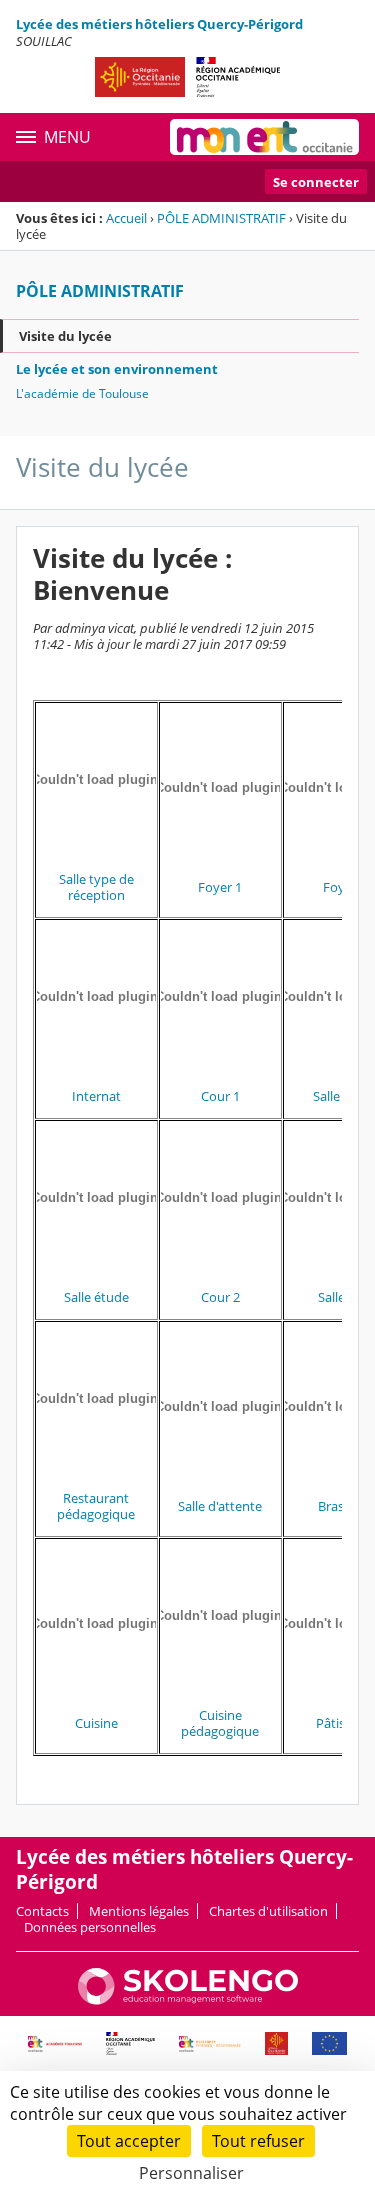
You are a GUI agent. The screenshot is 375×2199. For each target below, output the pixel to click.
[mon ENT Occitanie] (264, 137)
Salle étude (96, 1297)
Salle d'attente (220, 1506)
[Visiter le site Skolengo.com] (188, 2000)
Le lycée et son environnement (117, 369)
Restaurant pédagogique (96, 1506)
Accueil (126, 218)
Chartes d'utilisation (268, 1911)
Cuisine (96, 1723)
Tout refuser (258, 2141)
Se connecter (316, 182)
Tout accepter (129, 2141)
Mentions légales (139, 1911)
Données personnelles (90, 1927)
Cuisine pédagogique (220, 1723)
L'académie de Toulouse (82, 393)
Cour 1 (220, 1096)
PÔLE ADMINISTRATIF (221, 218)
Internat (96, 1096)
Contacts (42, 1911)
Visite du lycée (65, 336)
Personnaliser (191, 2173)
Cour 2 (220, 1297)
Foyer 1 (220, 887)
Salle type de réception (96, 887)
